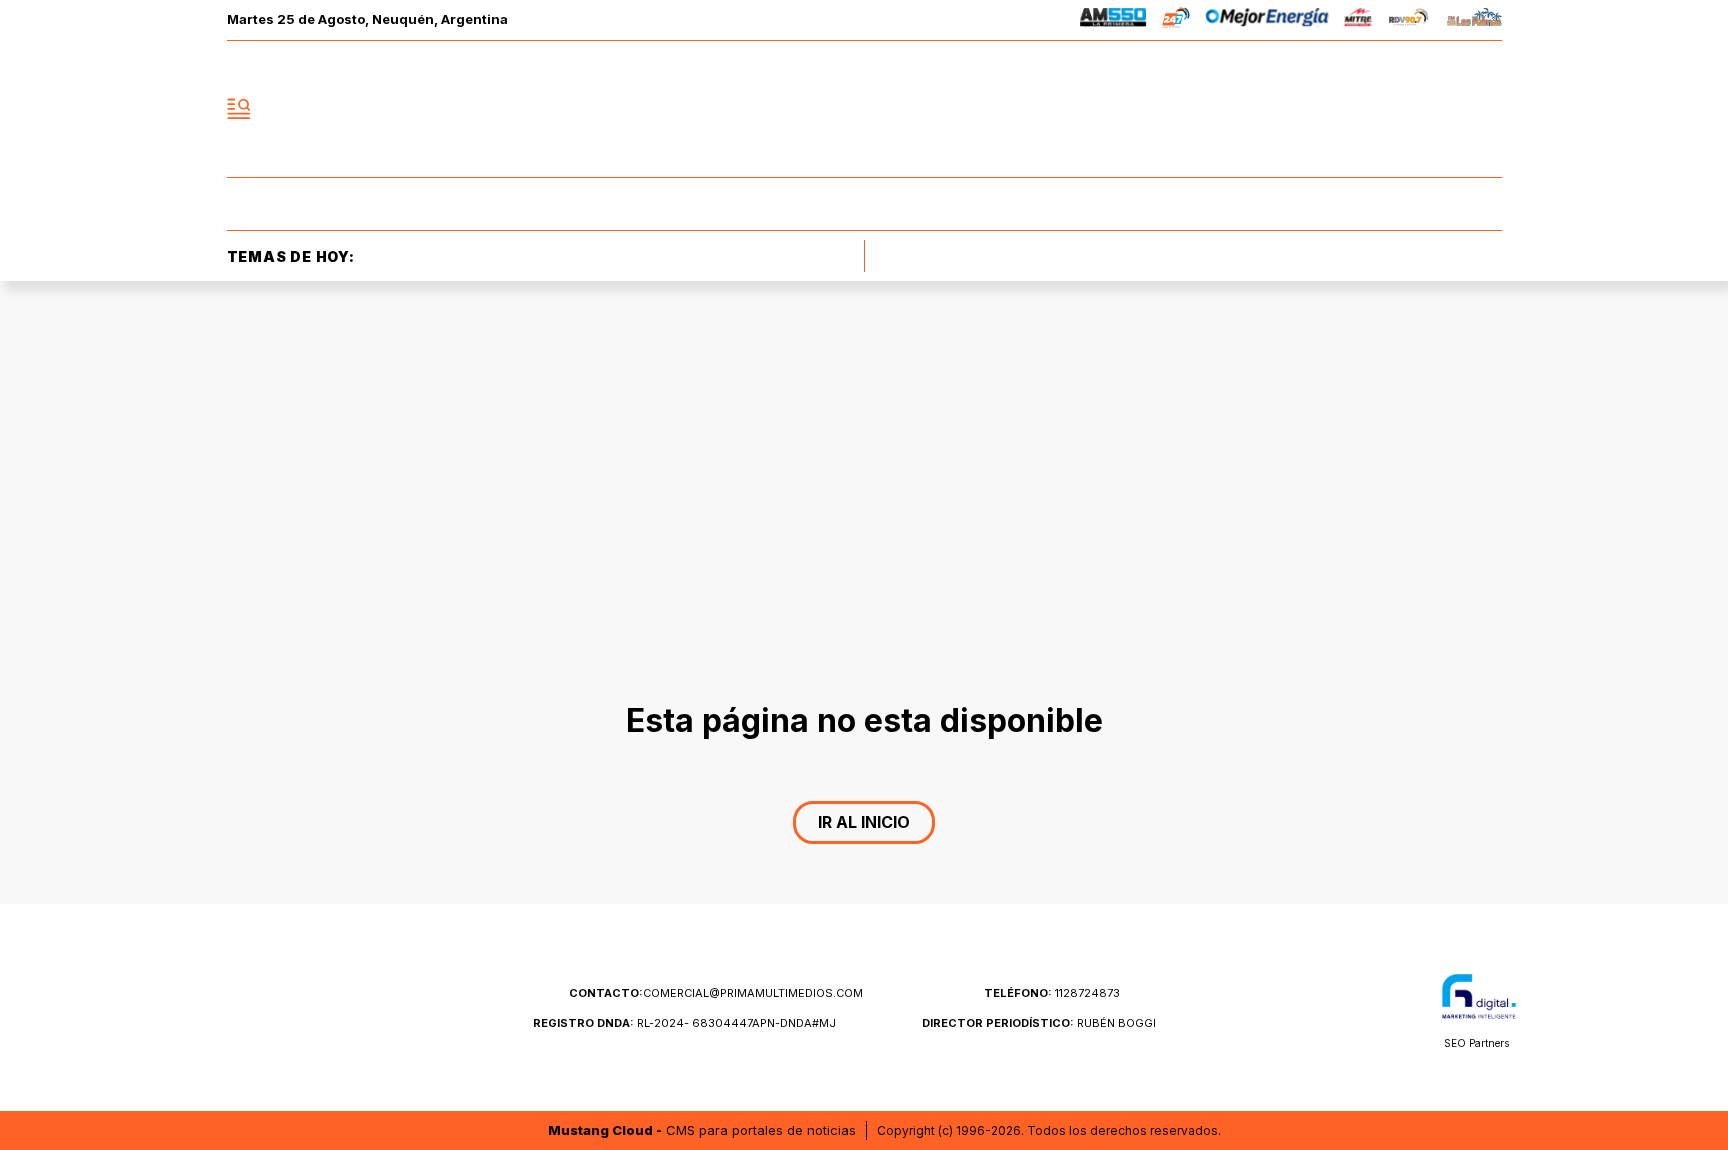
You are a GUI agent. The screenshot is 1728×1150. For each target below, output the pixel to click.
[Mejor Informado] (864, 109)
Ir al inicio (864, 822)
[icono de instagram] (1442, 109)
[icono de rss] (1486, 109)
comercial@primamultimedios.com (716, 993)
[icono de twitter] (1398, 109)
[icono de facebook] (1354, 109)
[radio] (1113, 20)
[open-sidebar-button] (239, 109)
